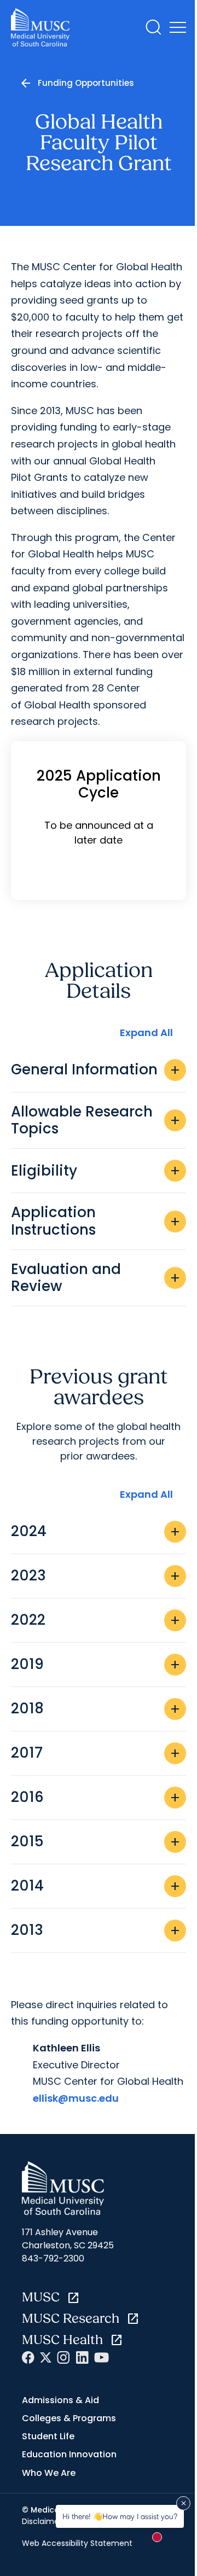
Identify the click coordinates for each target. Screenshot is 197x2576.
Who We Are (49, 2473)
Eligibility (96, 1171)
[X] (46, 2357)
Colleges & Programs (69, 2418)
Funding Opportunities (86, 83)
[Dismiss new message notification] (183, 2503)
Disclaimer (42, 2521)
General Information (96, 1069)
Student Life (48, 2436)
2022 (96, 1620)
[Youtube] (102, 2357)
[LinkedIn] (82, 2357)
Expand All (146, 1033)
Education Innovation (69, 2454)
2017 (96, 1753)
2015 (96, 1841)
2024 (96, 1531)
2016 (96, 1797)
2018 (96, 1708)
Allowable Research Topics (96, 1120)
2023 (96, 1575)
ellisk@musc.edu (76, 2098)
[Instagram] (63, 2357)
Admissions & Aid (60, 2400)
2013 (96, 1930)
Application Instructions (96, 1221)
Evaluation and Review (96, 1278)
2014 (96, 1886)
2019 (96, 1664)
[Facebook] (28, 2357)
